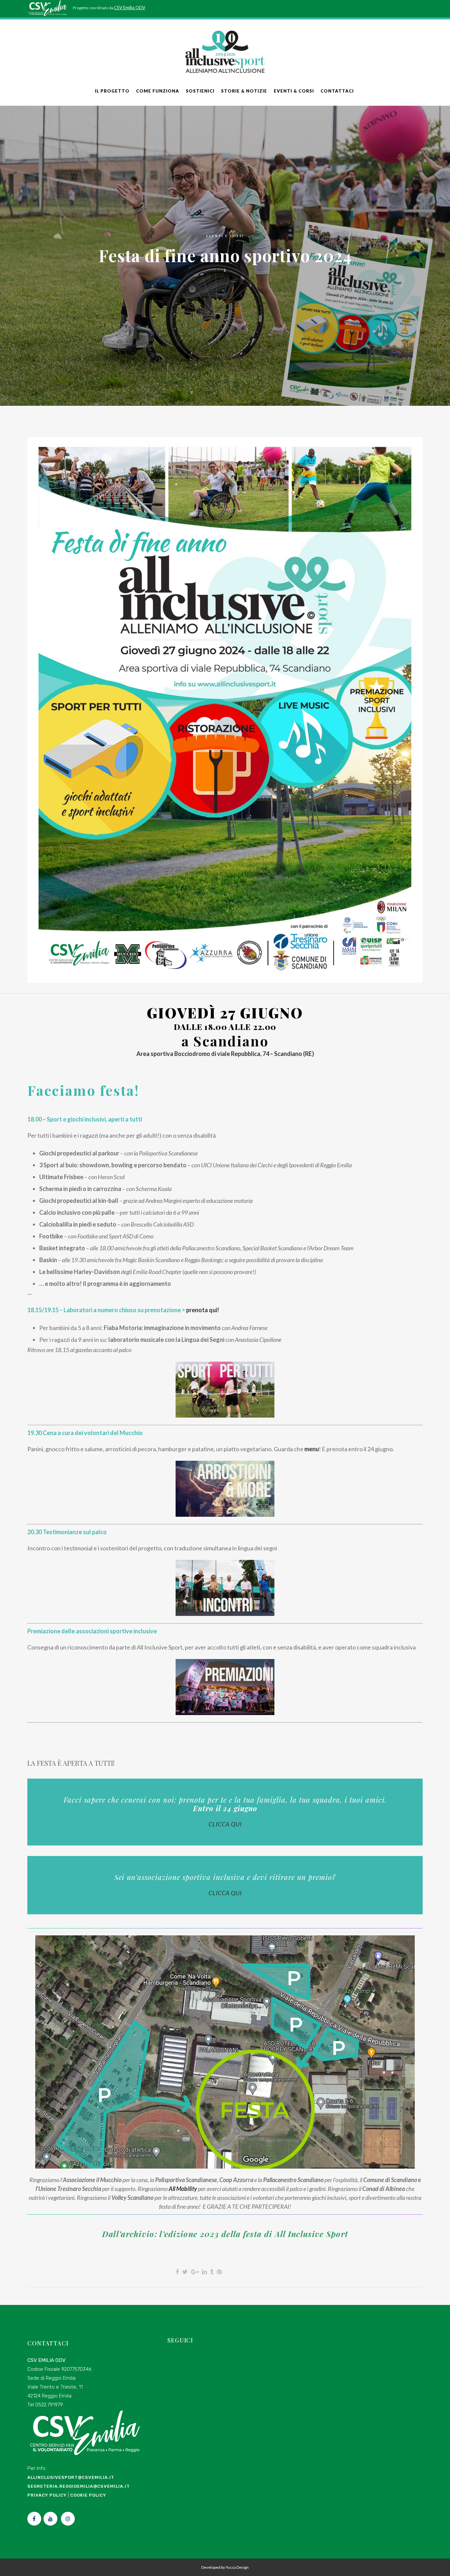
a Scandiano (225, 1041)
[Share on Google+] (195, 2272)
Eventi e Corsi (225, 236)
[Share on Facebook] (177, 2272)
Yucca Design (237, 2567)
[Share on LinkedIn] (204, 2272)
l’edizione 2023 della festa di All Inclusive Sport (253, 2234)
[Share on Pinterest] (219, 2272)
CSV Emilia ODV (130, 8)
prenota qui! (203, 1310)
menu (312, 1449)
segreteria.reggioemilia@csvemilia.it (79, 2486)
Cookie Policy (88, 2495)
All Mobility (183, 2189)
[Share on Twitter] (185, 2272)
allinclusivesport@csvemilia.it (71, 2477)
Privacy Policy (47, 2495)
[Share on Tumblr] (212, 2272)
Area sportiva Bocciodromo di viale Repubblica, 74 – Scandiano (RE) (225, 1054)
